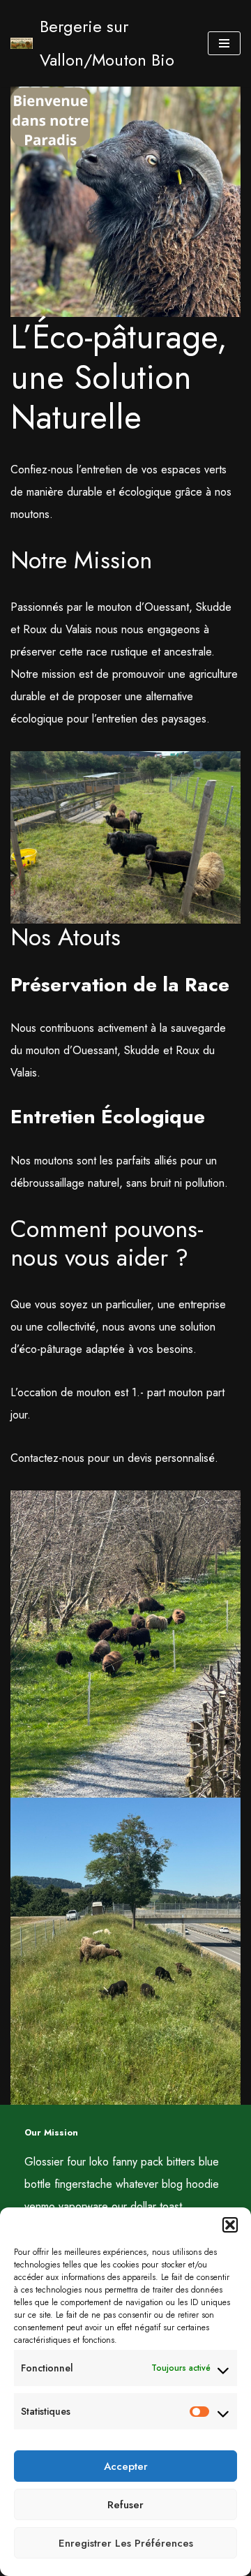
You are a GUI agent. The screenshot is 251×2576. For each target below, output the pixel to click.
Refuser (125, 2505)
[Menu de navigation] (224, 43)
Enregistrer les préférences (126, 2543)
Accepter (126, 2466)
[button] (230, 2225)
